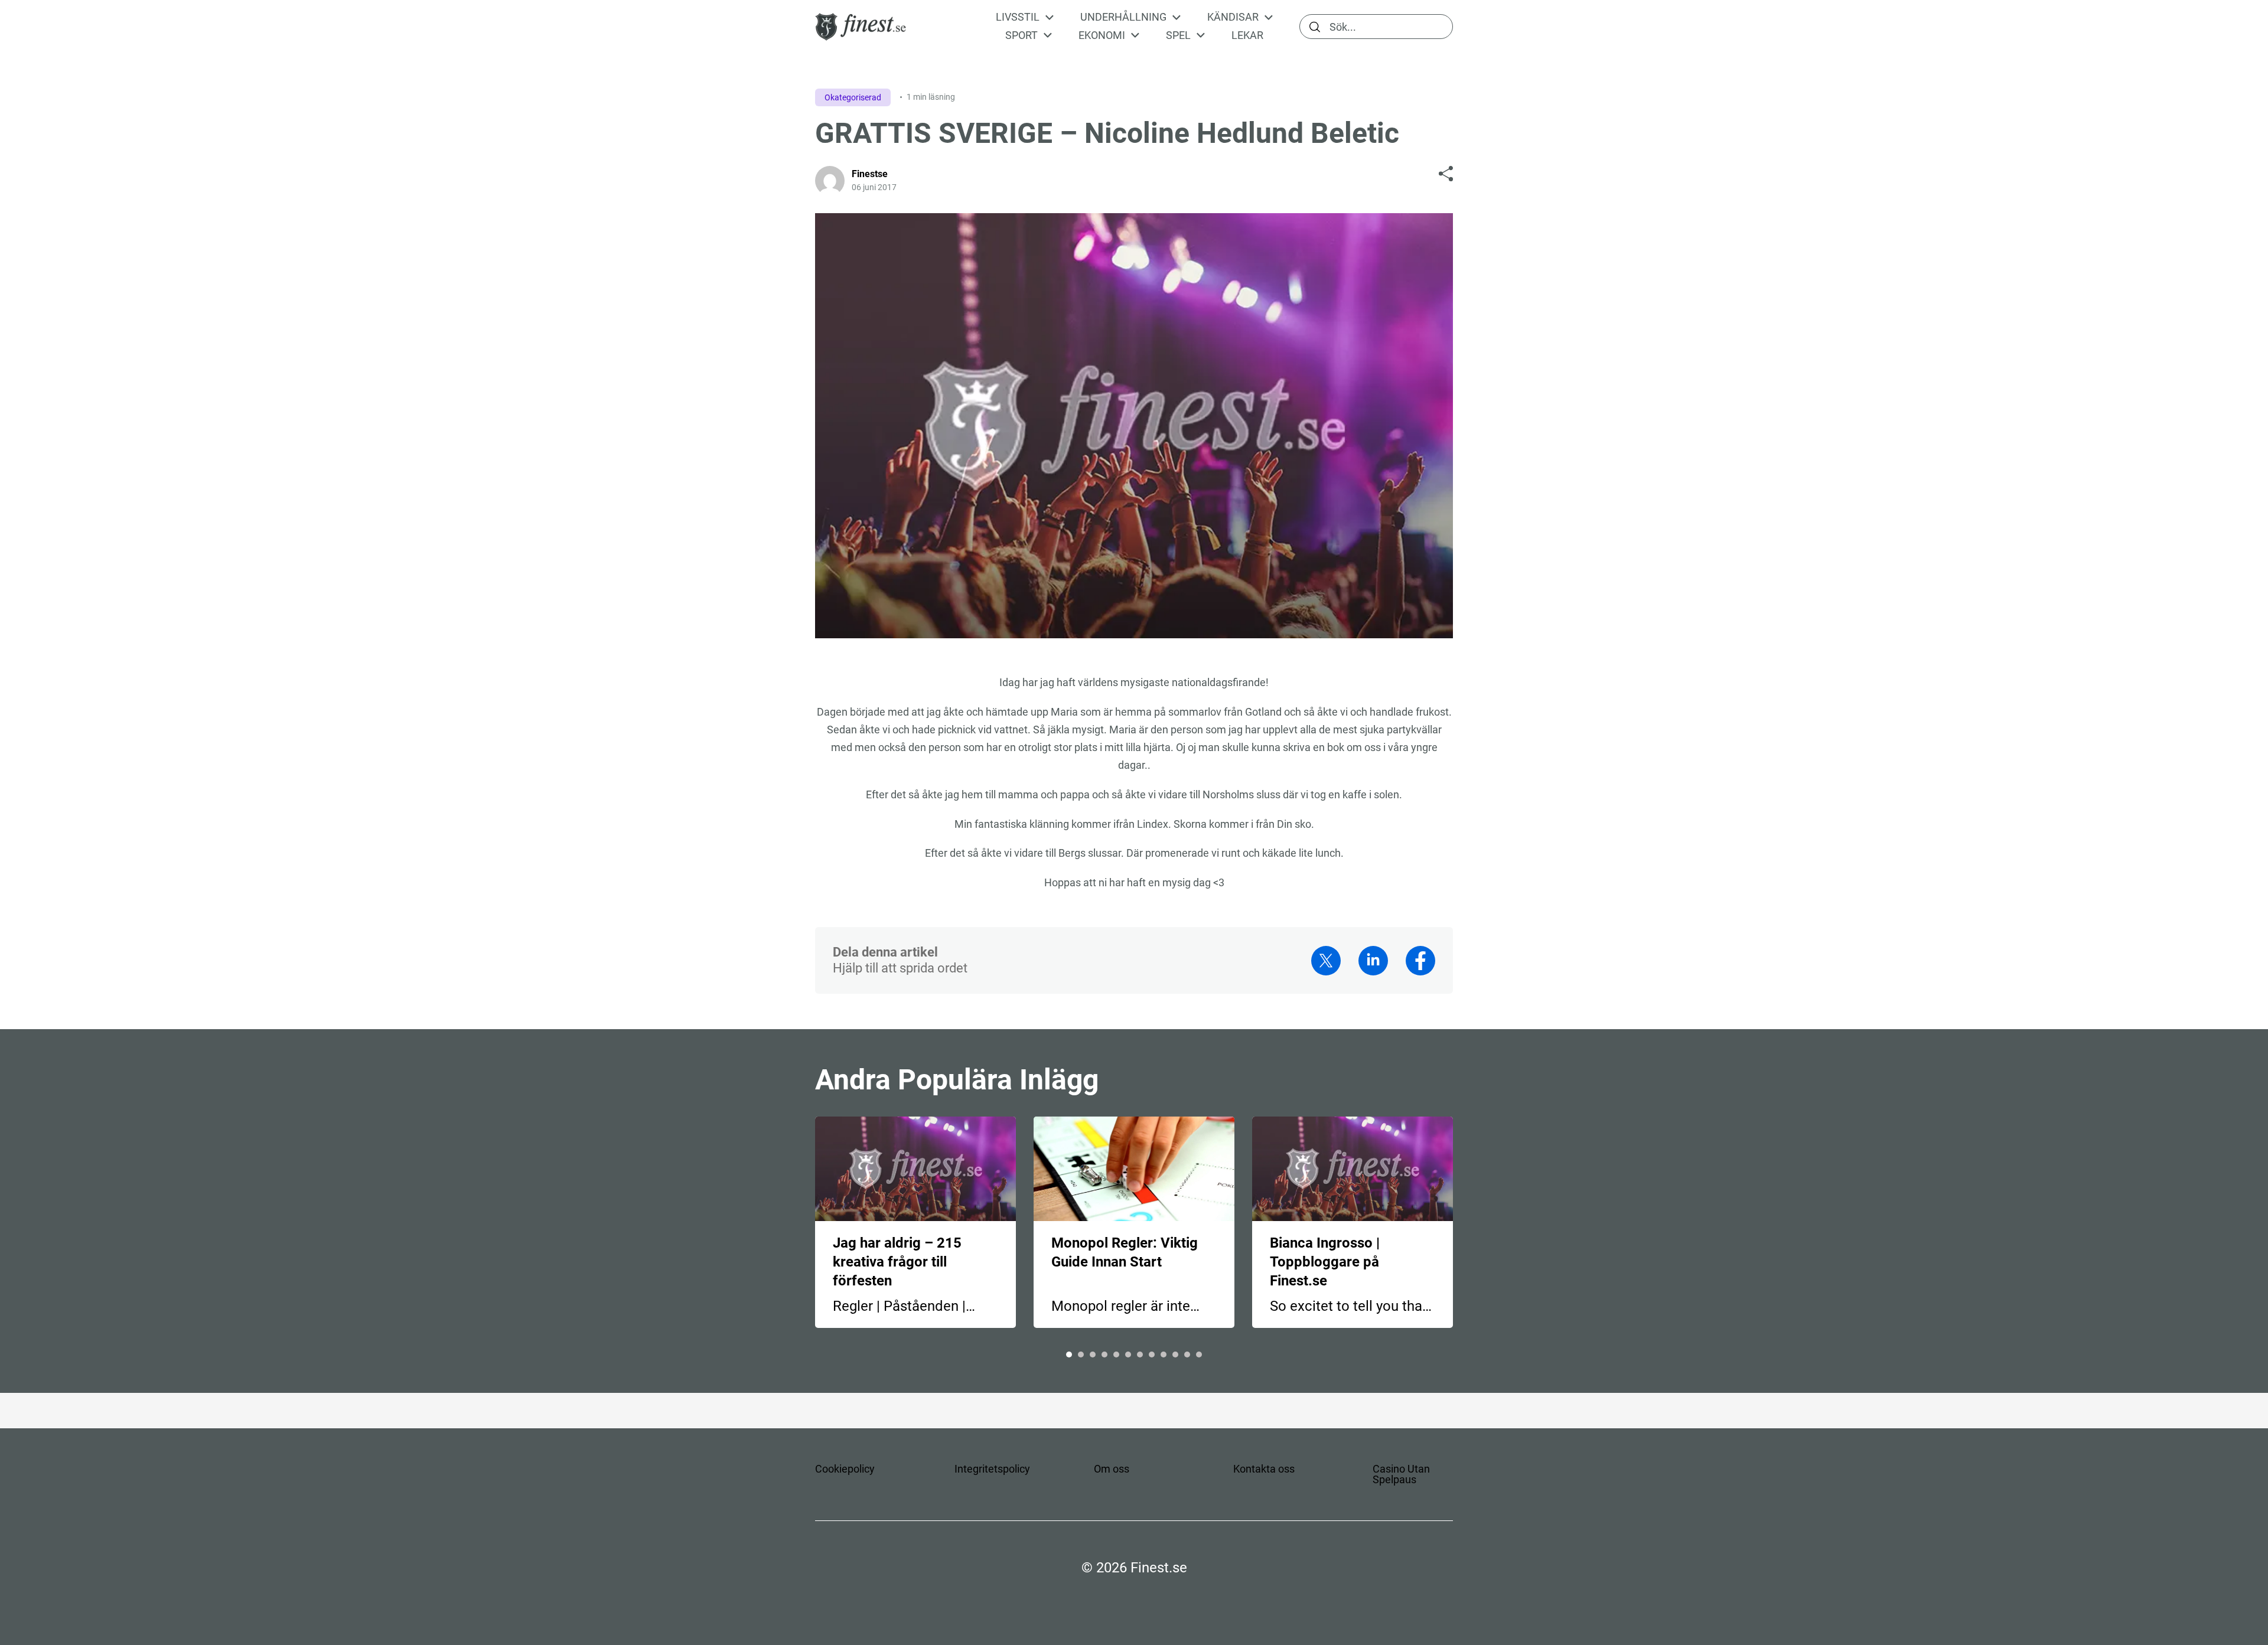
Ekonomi (1102, 35)
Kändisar (1233, 17)
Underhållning (1123, 17)
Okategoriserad (853, 97)
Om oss (1112, 1469)
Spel (1178, 35)
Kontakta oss (1264, 1469)
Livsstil (1018, 17)
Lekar (1247, 35)
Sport (1021, 35)
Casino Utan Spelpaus (1401, 1474)
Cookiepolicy (845, 1469)
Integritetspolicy (992, 1469)
